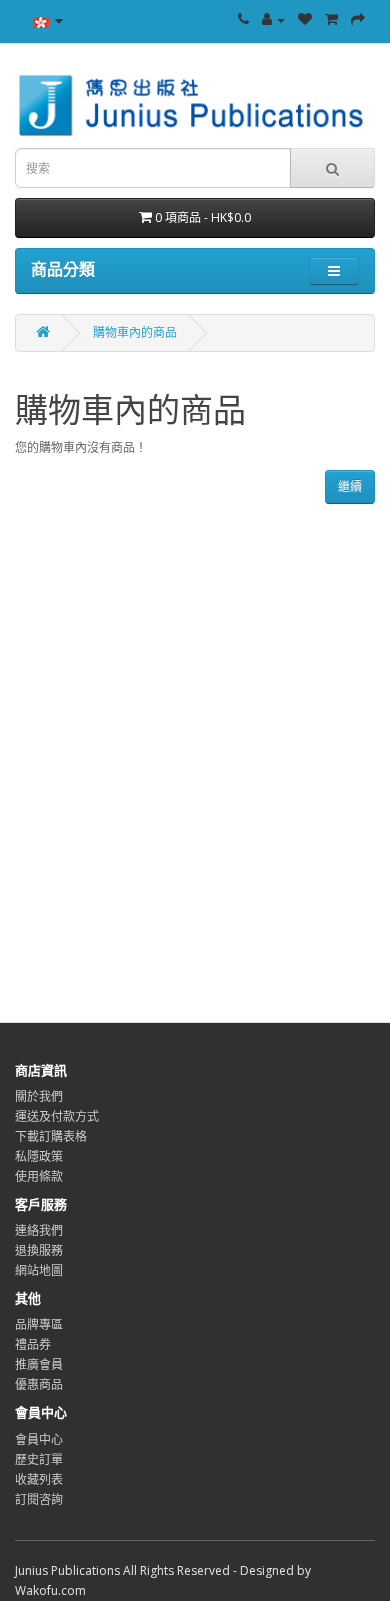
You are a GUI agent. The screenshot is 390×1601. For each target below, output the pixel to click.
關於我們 (39, 1096)
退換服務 (39, 1250)
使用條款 (39, 1176)
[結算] (358, 19)
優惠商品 (39, 1384)
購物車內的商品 (135, 332)
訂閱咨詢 (39, 1499)
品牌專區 (39, 1324)
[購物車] (331, 19)
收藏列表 (39, 1479)
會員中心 (39, 1439)
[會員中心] (273, 19)
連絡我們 (39, 1230)
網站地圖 (39, 1270)
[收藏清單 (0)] (305, 19)
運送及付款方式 (57, 1116)
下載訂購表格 (51, 1136)
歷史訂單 (39, 1459)
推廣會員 (39, 1364)
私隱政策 (39, 1156)
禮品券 (33, 1344)
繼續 (350, 486)
